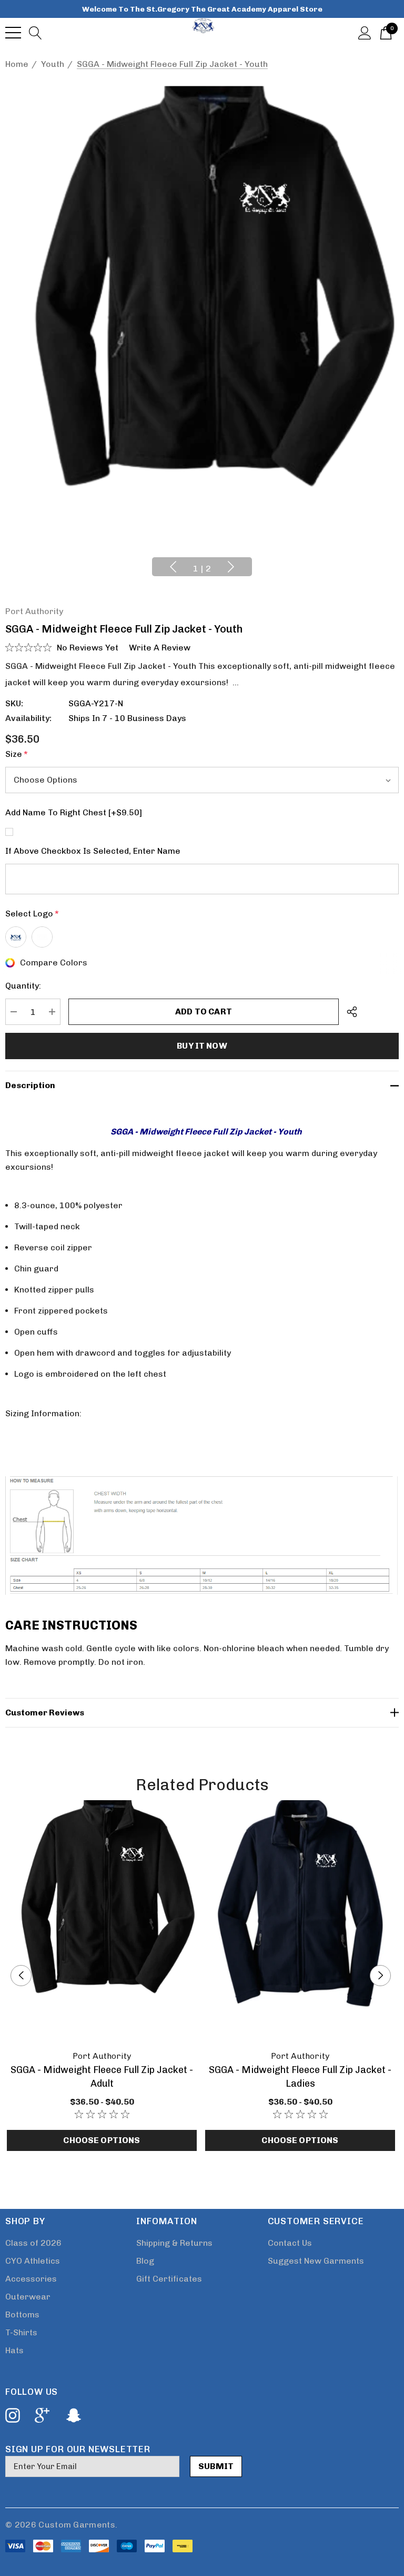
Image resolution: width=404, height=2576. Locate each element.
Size (17, 754)
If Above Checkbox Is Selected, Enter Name (93, 851)
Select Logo (32, 914)
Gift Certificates (169, 2279)
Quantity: (23, 986)
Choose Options (102, 2140)
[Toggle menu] (13, 33)
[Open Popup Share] (352, 1012)
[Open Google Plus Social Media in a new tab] (42, 2415)
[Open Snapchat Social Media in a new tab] (73, 2415)
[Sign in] (365, 32)
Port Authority (34, 611)
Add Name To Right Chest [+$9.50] (74, 812)
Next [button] (231, 567)
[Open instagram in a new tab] (12, 2415)
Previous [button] (173, 567)
